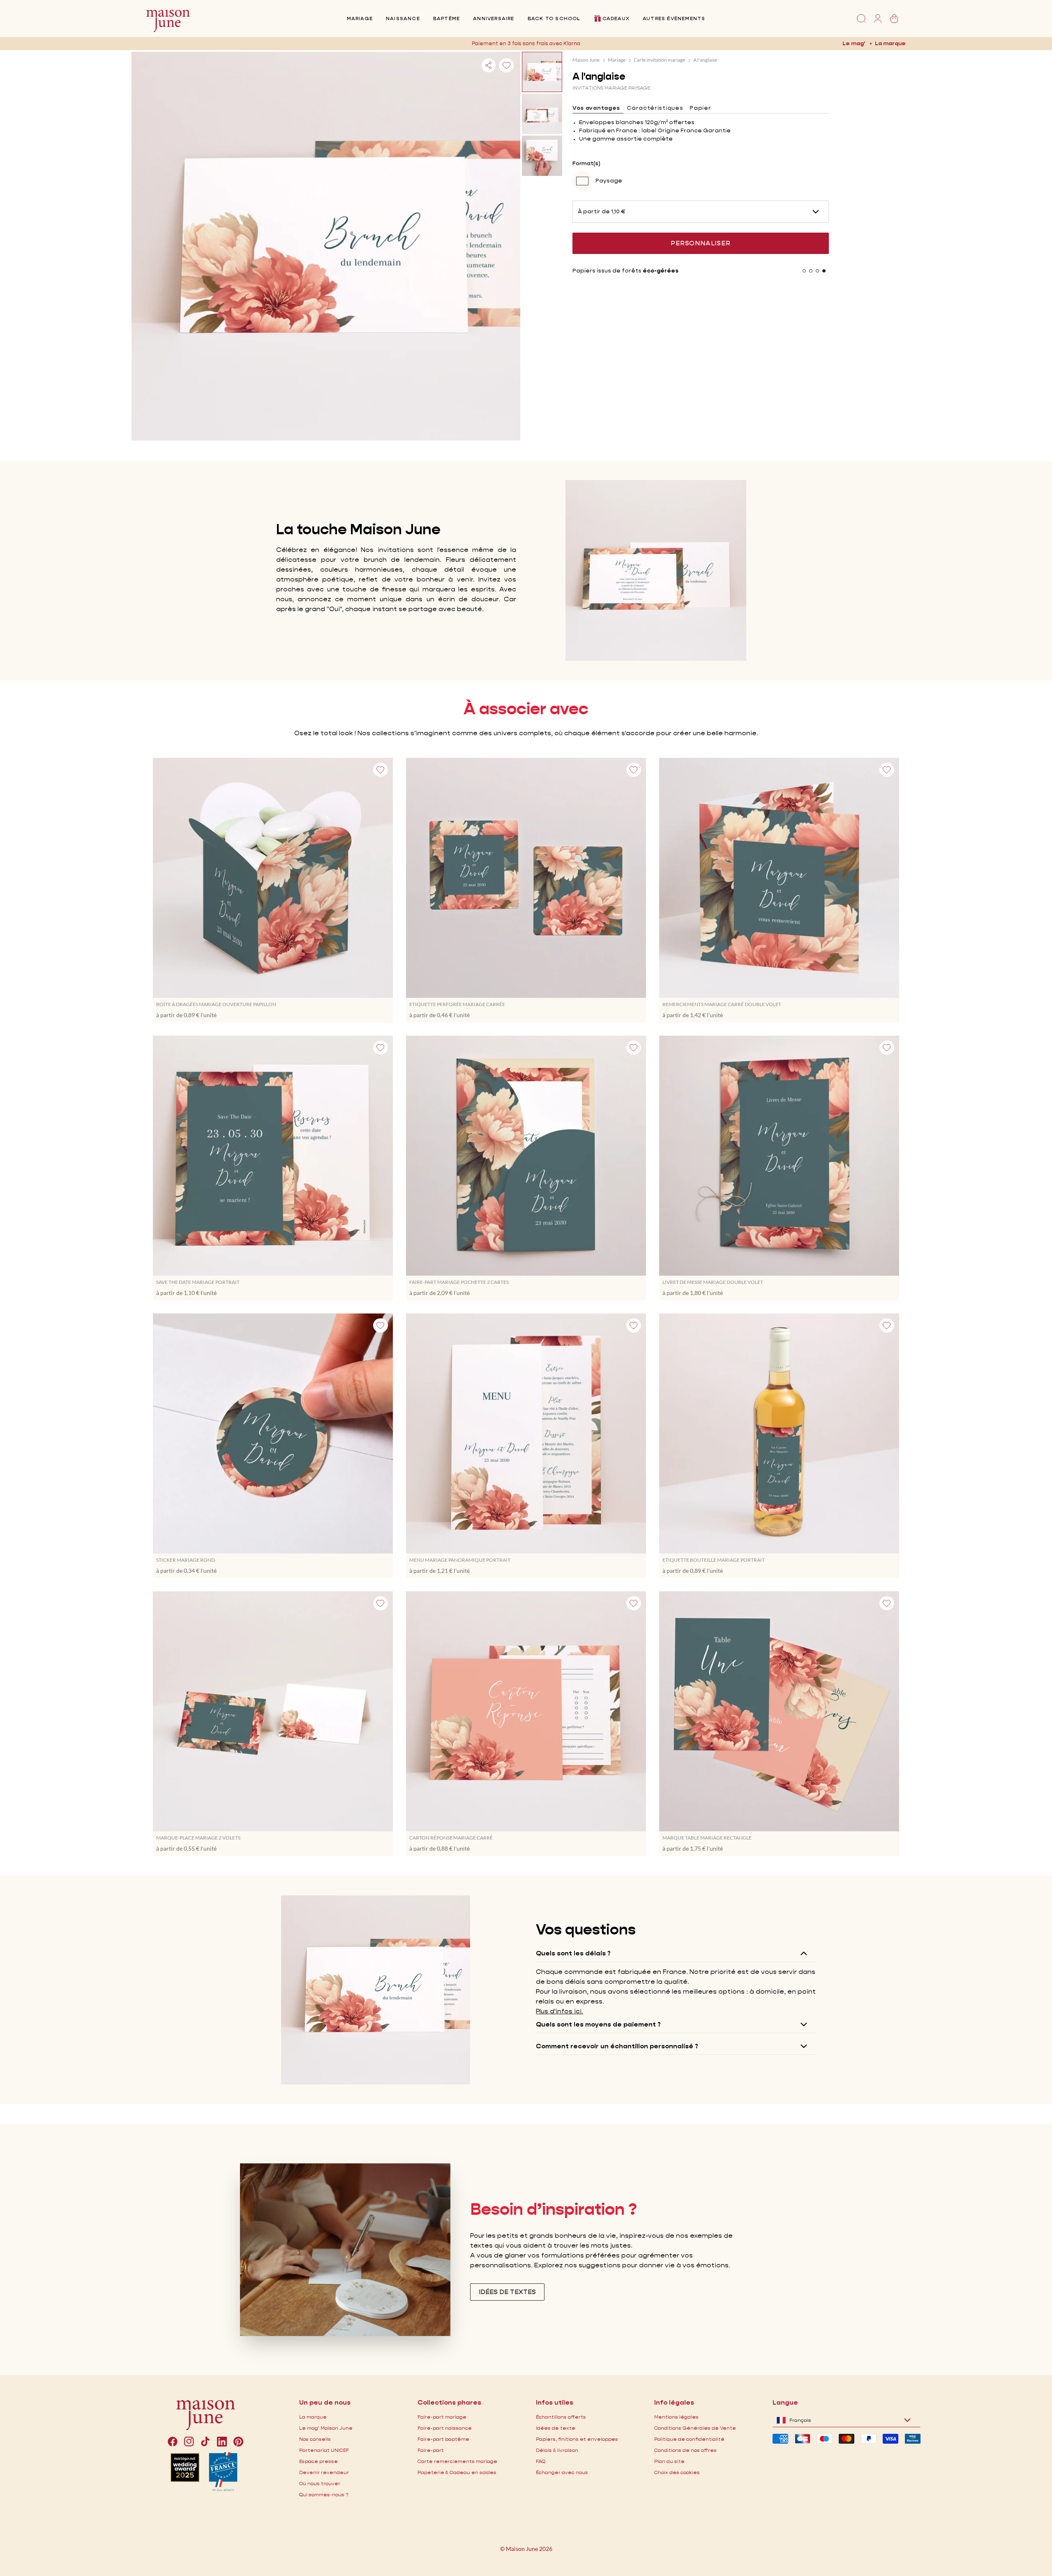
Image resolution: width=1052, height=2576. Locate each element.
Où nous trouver (320, 2483)
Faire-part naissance (445, 2428)
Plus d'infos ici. (559, 2011)
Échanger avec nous (562, 2472)
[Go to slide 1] (804, 271)
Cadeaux (616, 18)
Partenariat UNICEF (324, 2450)
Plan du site (669, 2461)
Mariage (360, 18)
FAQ (541, 2461)
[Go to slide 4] (824, 271)
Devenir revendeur (324, 2472)
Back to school (554, 18)
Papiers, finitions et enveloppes (577, 2439)
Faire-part (431, 2450)
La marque (890, 43)
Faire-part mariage (442, 2417)
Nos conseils (315, 2439)
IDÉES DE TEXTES (507, 2292)
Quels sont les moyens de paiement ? (598, 2024)
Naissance (403, 18)
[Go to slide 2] (811, 271)
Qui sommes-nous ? (324, 2494)
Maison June (586, 60)
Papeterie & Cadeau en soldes (457, 2472)
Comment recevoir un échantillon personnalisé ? (617, 2046)
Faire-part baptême (443, 2439)
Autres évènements (674, 18)
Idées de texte (556, 2428)
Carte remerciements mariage (457, 2461)
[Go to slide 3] (817, 271)
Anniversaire (494, 18)
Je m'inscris (591, 43)
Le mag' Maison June (326, 2428)
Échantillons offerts (561, 2417)
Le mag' (854, 43)
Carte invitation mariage (659, 60)
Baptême (446, 18)
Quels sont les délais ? (573, 1953)
